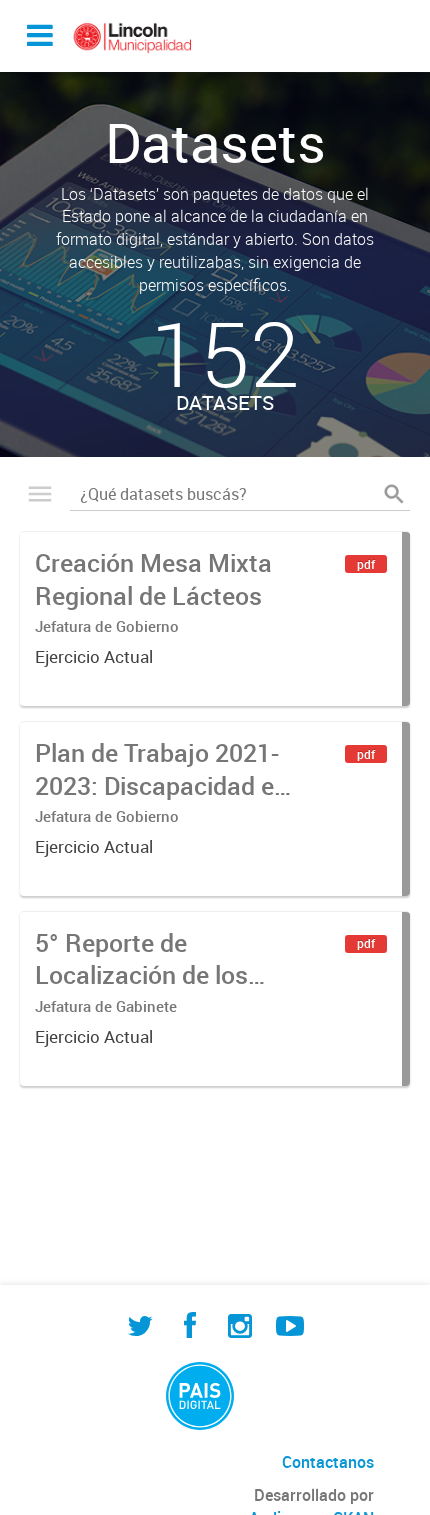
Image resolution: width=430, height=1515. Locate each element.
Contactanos (328, 1462)
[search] (394, 494)
